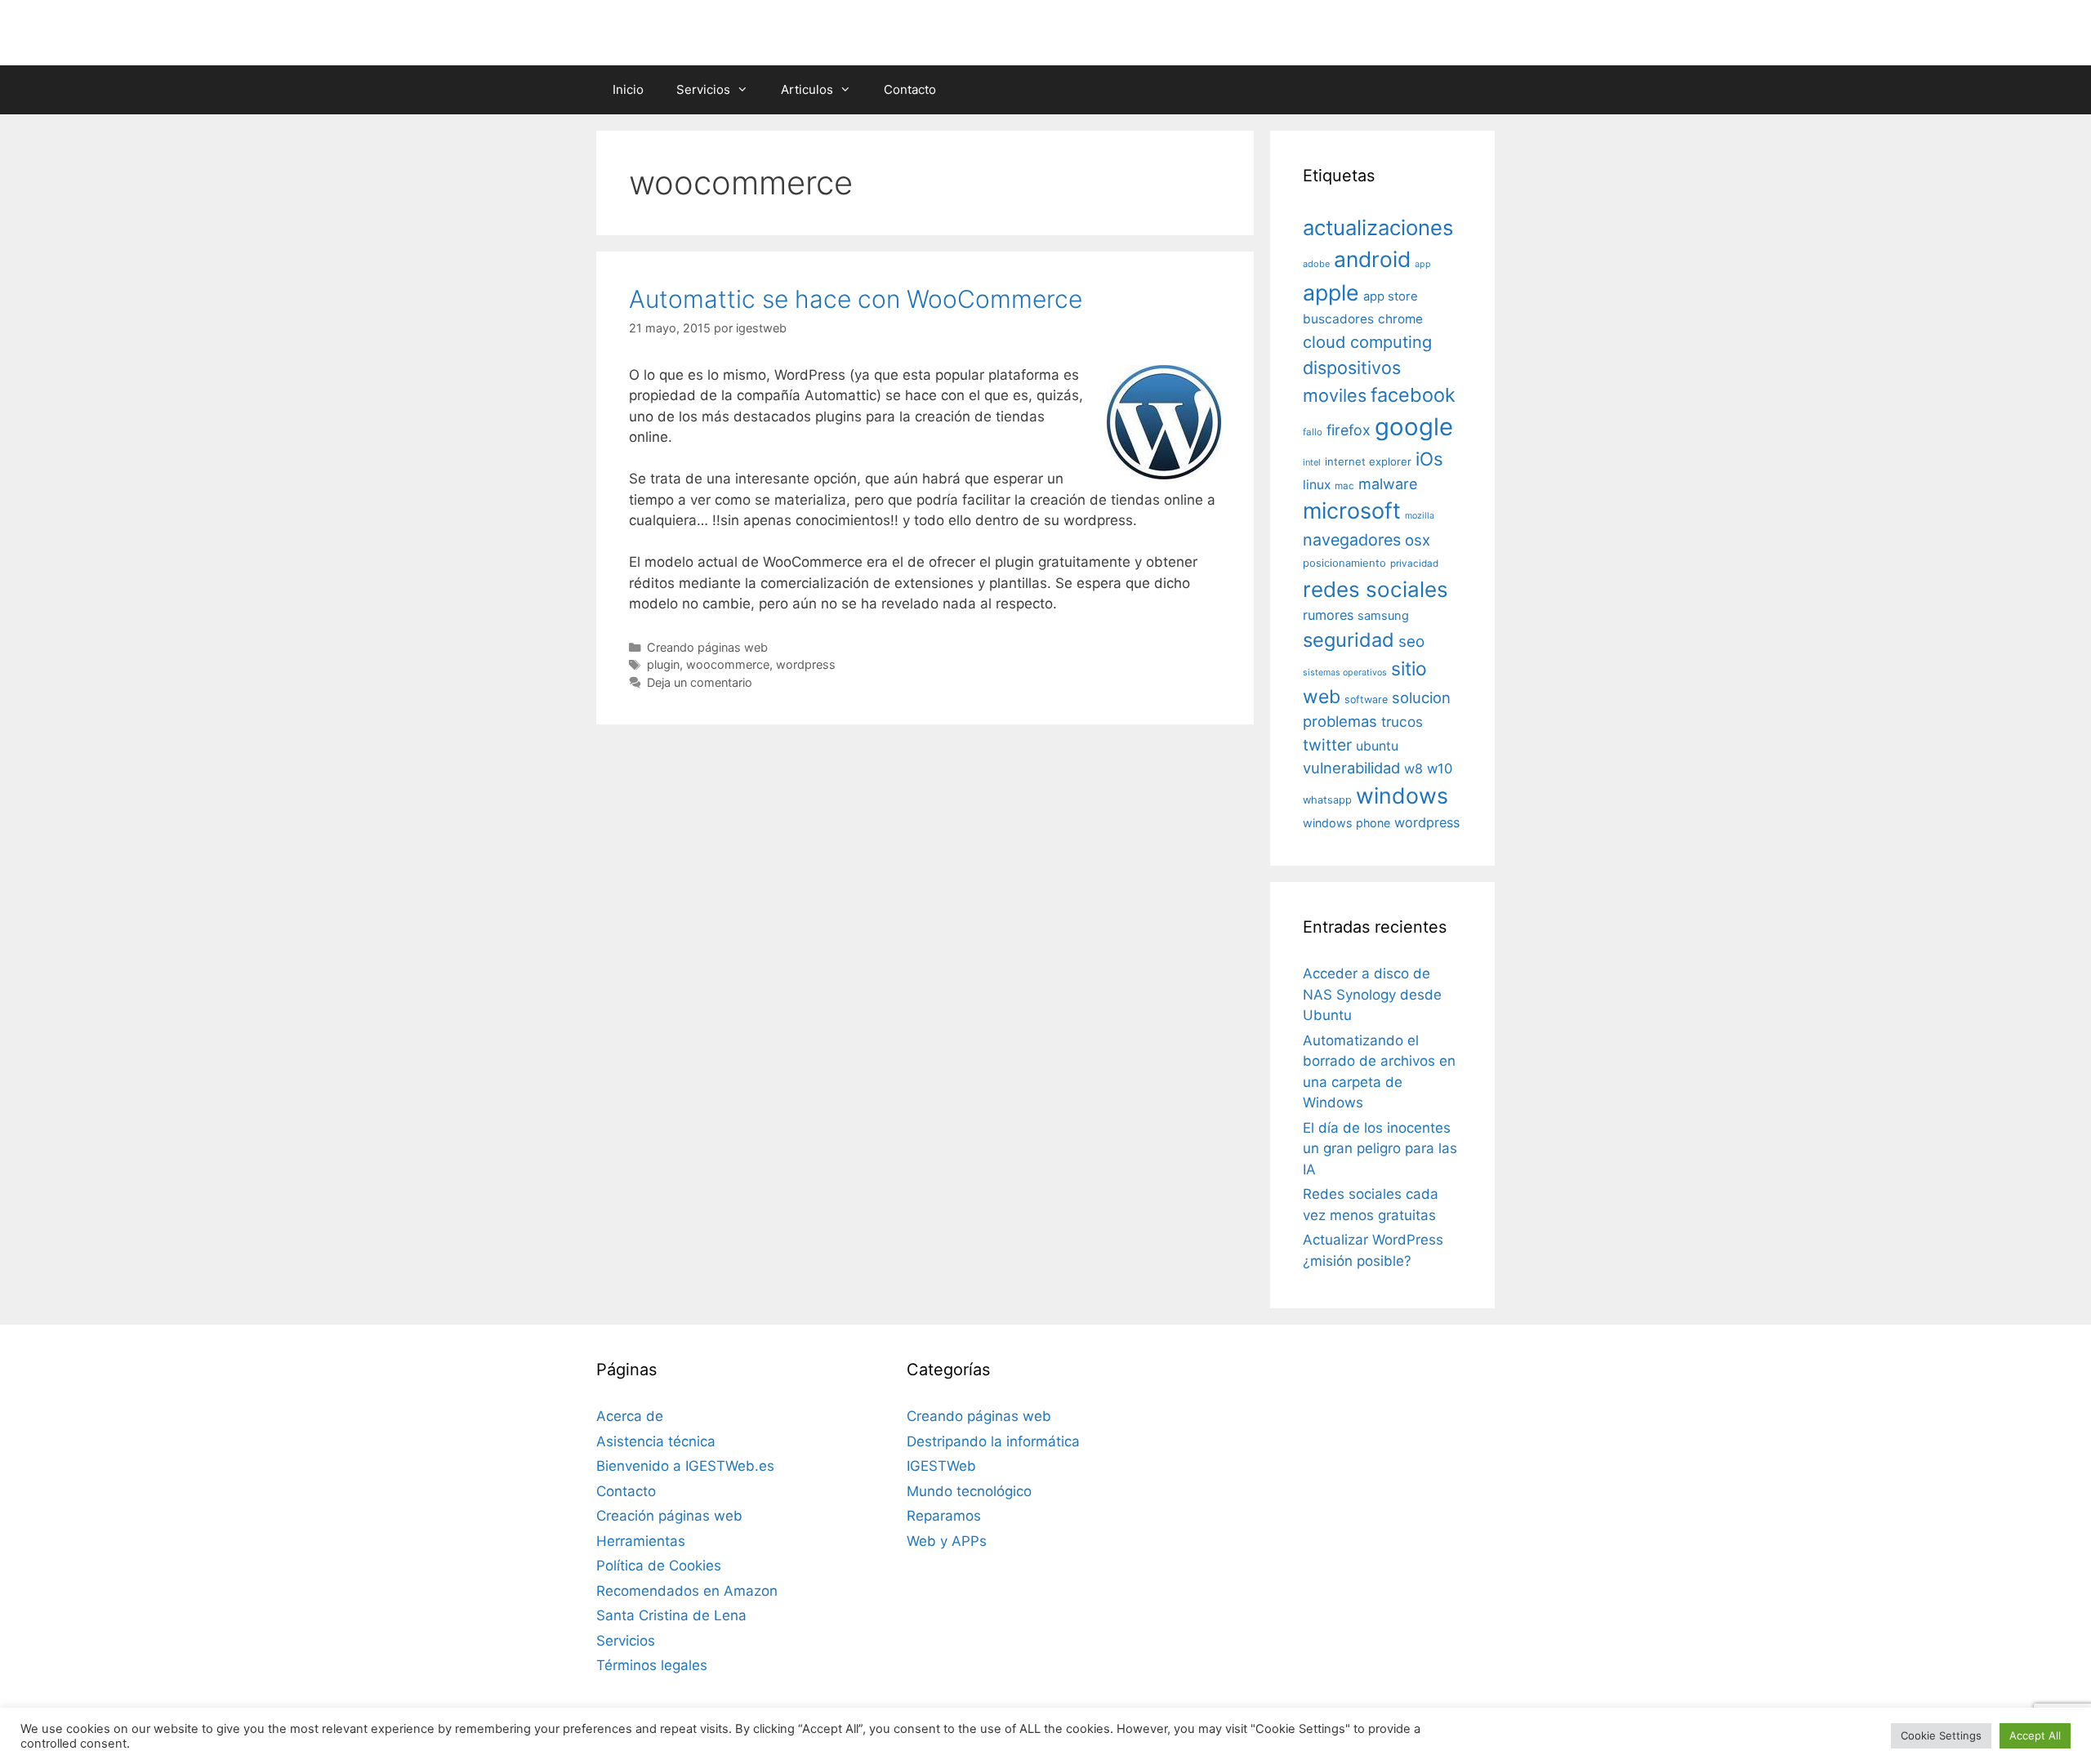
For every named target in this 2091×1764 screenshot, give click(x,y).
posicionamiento (1344, 563)
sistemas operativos (1345, 673)
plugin (663, 664)
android (1372, 259)
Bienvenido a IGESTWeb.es (685, 1466)
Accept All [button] (2035, 1735)
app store (1391, 296)
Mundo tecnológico (969, 1491)
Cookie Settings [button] (1941, 1735)
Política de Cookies (659, 1566)
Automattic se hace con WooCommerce (856, 299)
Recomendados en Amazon (687, 1591)
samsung (1383, 616)
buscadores (1338, 319)
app (1423, 264)
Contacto (910, 89)
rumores (1328, 615)
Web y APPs (947, 1541)
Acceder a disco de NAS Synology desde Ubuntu (1372, 994)
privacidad (1414, 563)
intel (1312, 462)
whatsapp (1327, 800)
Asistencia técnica (656, 1441)
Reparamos (944, 1516)
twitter (1327, 745)
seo (1411, 641)
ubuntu (1377, 746)
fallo (1313, 432)
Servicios (703, 89)
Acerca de (630, 1416)
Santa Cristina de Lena (671, 1615)
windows (1402, 795)
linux (1317, 485)
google (1414, 427)
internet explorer (1368, 461)
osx (1418, 540)
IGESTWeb (941, 1466)
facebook (1413, 395)
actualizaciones (1378, 227)
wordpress (806, 664)
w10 (1440, 768)
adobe (1316, 264)
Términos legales (652, 1665)
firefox (1349, 430)
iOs (1429, 459)
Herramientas (641, 1541)
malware (1388, 484)
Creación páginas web (669, 1516)
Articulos (807, 89)
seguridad (1349, 640)
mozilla (1420, 516)
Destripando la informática (993, 1441)
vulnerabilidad (1351, 768)
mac (1344, 486)
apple (1331, 292)
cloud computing (1367, 342)
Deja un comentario (700, 682)
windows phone (1346, 823)
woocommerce (728, 664)
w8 (1413, 768)
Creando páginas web (707, 647)
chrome (1400, 319)
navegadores (1352, 540)
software (1366, 699)
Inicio (628, 89)
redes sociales (1375, 589)
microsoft (1352, 511)
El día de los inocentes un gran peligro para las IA (1380, 1149)
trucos (1402, 722)
